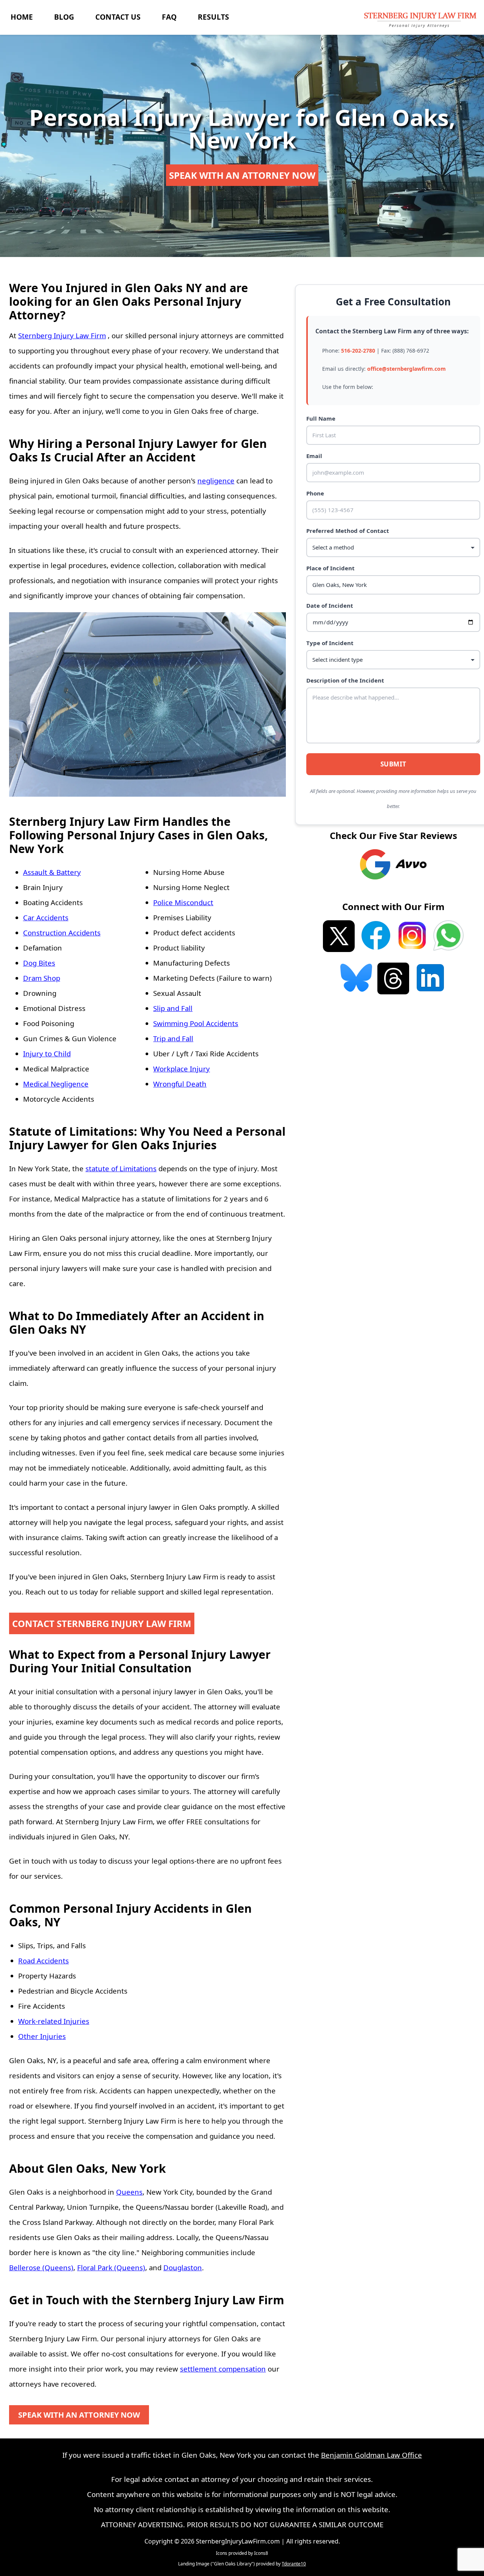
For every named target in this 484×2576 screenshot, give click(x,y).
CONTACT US (118, 17)
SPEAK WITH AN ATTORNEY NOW (242, 175)
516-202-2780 (358, 351)
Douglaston (183, 2267)
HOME (22, 17)
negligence (216, 481)
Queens (129, 2192)
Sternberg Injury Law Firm (62, 335)
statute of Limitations (121, 1168)
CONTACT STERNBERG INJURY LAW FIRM (102, 1623)
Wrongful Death (180, 1084)
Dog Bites (39, 963)
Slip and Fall (173, 1008)
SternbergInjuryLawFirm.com (238, 2541)
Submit (393, 764)
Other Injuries (42, 2036)
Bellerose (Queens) (41, 2267)
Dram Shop (42, 978)
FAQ (169, 17)
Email (314, 456)
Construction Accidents (62, 933)
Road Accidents (43, 1961)
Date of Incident (330, 605)
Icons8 (261, 2553)
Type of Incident (330, 643)
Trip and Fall (173, 1038)
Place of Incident (330, 568)
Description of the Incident (345, 680)
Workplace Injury (181, 1069)
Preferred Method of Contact (348, 531)
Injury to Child (47, 1053)
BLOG (64, 17)
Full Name (321, 418)
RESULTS (213, 17)
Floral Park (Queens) (111, 2267)
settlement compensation (223, 2369)
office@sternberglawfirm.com (406, 369)
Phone (315, 493)
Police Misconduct (183, 902)
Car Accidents (46, 917)
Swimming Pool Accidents (196, 1023)
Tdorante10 (294, 2564)
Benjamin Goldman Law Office (372, 2455)
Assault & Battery (52, 872)
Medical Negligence (56, 1084)
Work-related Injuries (54, 2021)
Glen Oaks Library (233, 2564)
